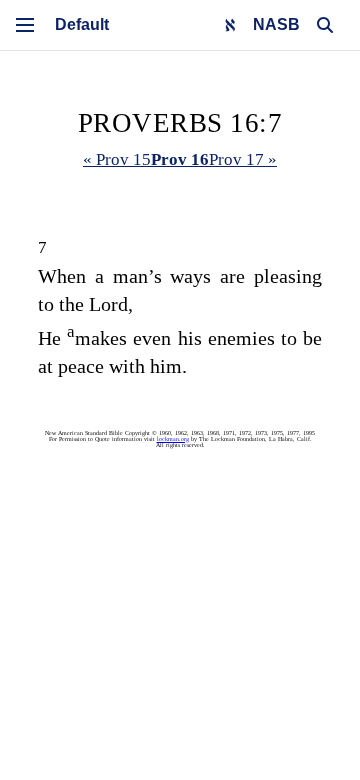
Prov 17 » (243, 159)
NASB (276, 24)
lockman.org (173, 439)
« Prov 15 (117, 159)
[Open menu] (25, 25)
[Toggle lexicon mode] (230, 25)
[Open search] (325, 25)
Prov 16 (180, 159)
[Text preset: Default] (82, 25)
